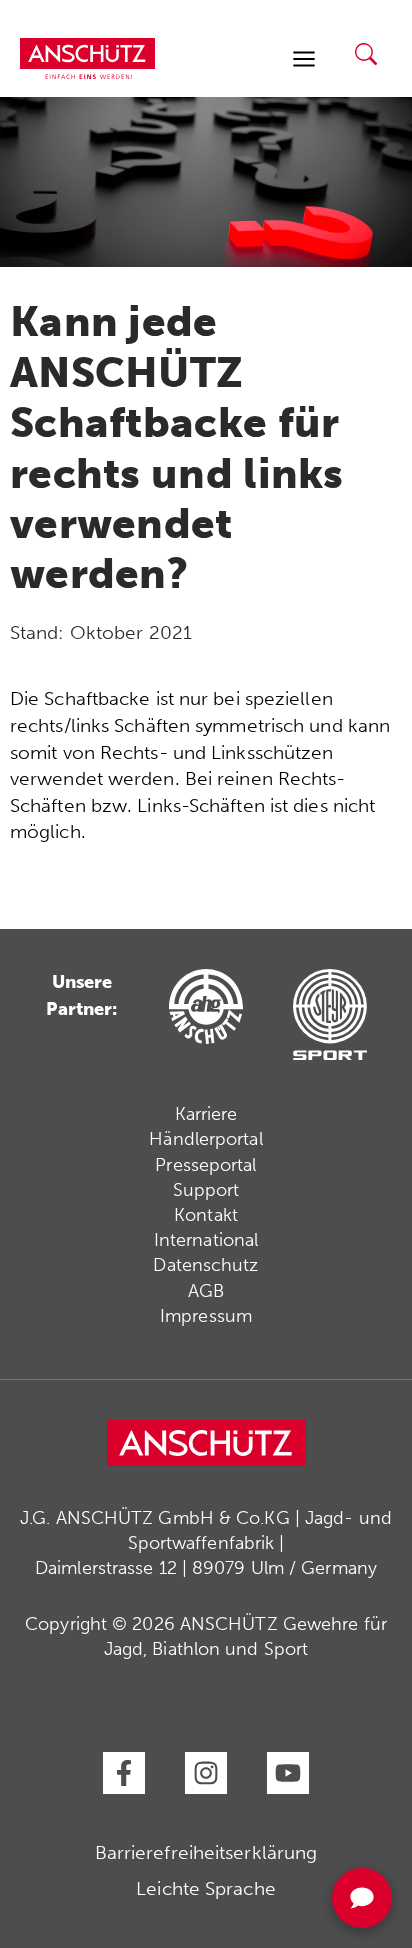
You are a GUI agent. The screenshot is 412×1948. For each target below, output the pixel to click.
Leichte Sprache (206, 1888)
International (206, 1240)
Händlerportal (205, 1139)
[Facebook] (124, 1773)
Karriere (206, 1114)
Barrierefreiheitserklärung (206, 1852)
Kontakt (206, 1215)
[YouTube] (288, 1773)
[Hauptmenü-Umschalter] (303, 58)
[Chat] (362, 1898)
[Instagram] (206, 1773)
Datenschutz (205, 1265)
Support (206, 1190)
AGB (206, 1291)
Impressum (206, 1316)
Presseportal (205, 1165)
